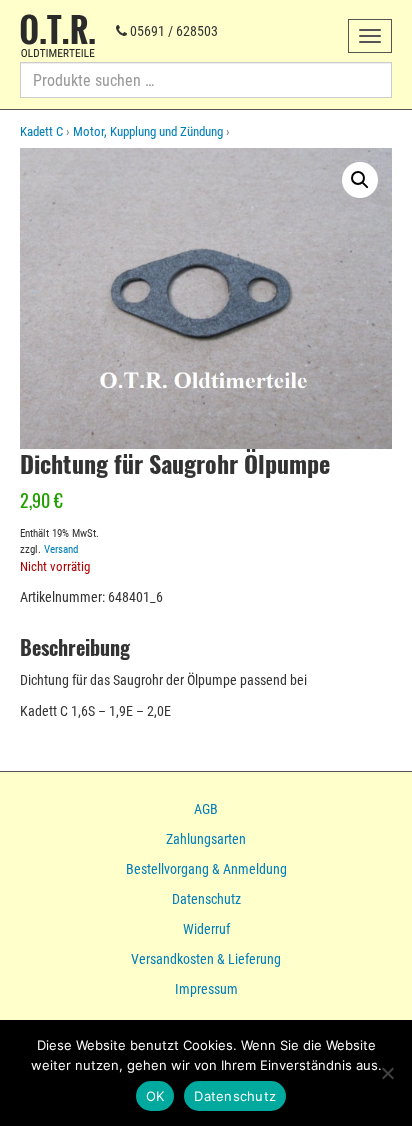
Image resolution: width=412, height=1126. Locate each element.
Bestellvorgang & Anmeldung (206, 869)
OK (155, 1096)
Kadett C (41, 131)
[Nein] (387, 1073)
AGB (206, 809)
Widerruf (206, 929)
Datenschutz (206, 899)
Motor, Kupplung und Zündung (148, 131)
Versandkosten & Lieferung (206, 959)
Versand (61, 549)
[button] (360, 180)
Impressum (206, 989)
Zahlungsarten (206, 839)
